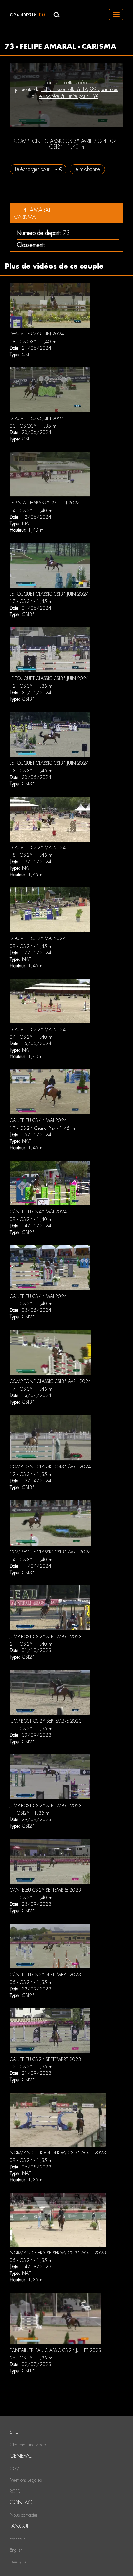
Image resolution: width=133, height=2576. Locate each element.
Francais (17, 2539)
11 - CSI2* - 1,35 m (31, 1729)
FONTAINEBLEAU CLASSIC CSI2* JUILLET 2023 (56, 2350)
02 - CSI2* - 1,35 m (31, 2067)
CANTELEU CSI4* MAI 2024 (38, 1120)
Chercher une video (28, 2445)
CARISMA (25, 217)
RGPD (15, 2491)
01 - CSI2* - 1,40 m (31, 1304)
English (16, 2550)
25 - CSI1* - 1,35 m (31, 2358)
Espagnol (18, 2561)
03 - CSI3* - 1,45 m (31, 771)
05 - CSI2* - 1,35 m (31, 1982)
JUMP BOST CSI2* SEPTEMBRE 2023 (46, 1637)
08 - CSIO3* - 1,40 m (33, 342)
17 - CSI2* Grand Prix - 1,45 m (42, 1128)
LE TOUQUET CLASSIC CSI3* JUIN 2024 (49, 594)
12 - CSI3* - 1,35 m (31, 686)
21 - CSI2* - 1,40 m (31, 1644)
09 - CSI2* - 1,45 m (31, 946)
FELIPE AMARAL (32, 210)
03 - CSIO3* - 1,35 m (33, 426)
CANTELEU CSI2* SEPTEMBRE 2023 (45, 1890)
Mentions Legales (26, 2480)
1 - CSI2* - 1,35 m (30, 1813)
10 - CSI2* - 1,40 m (31, 1898)
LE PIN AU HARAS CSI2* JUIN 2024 (45, 503)
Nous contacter (24, 2515)
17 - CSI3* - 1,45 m (31, 601)
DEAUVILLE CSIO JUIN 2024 (37, 334)
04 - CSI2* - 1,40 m (31, 511)
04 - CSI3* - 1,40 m (31, 1560)
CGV (14, 2469)
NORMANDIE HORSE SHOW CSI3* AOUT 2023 (58, 2153)
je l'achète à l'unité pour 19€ (68, 96)
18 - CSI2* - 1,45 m (31, 855)
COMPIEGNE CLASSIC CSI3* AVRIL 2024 (50, 1381)
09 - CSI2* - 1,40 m (31, 1219)
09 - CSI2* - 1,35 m (31, 2160)
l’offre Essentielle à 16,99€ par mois (80, 89)
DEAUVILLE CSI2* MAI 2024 (38, 848)
